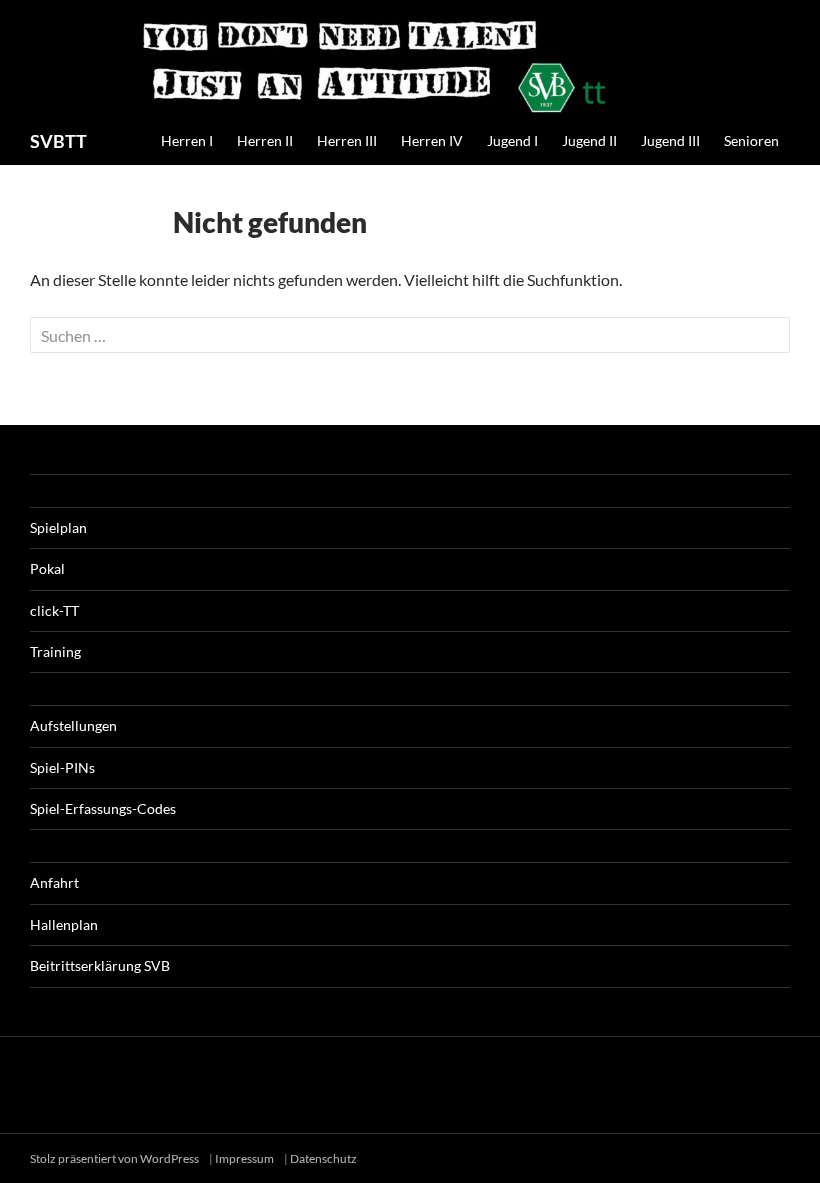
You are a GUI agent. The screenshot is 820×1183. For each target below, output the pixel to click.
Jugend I (512, 140)
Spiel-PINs (62, 767)
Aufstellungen (73, 725)
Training (55, 651)
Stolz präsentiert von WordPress (115, 1158)
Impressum (244, 1158)
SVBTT (58, 141)
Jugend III (670, 140)
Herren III (347, 140)
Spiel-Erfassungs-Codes (103, 808)
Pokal (47, 568)
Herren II (265, 140)
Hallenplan (64, 924)
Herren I (187, 140)
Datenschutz (323, 1158)
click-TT (54, 610)
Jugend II (589, 140)
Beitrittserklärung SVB (100, 965)
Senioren (751, 140)
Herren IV (432, 140)
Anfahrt (54, 882)
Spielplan (58, 527)
